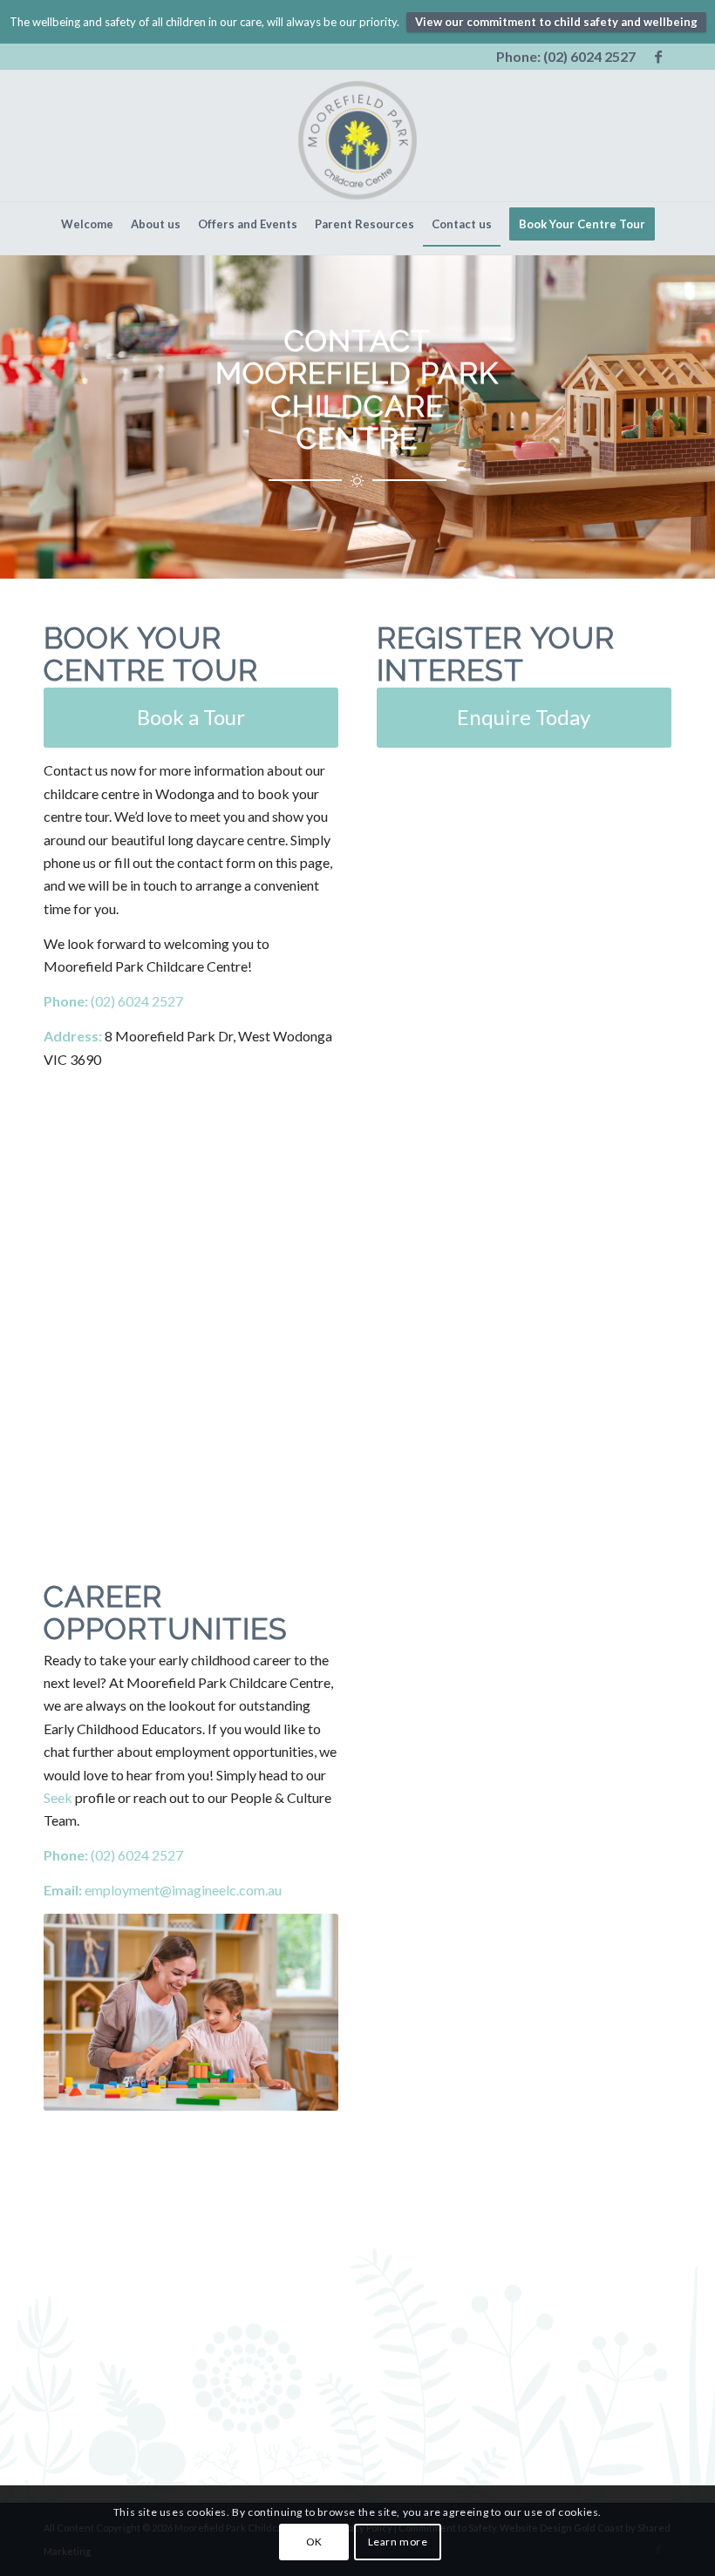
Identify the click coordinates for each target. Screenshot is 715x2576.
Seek (58, 1797)
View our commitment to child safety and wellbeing (556, 22)
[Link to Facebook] (658, 57)
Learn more (398, 2542)
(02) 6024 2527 (136, 1001)
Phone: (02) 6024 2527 (566, 56)
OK (314, 2542)
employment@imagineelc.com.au (183, 1890)
